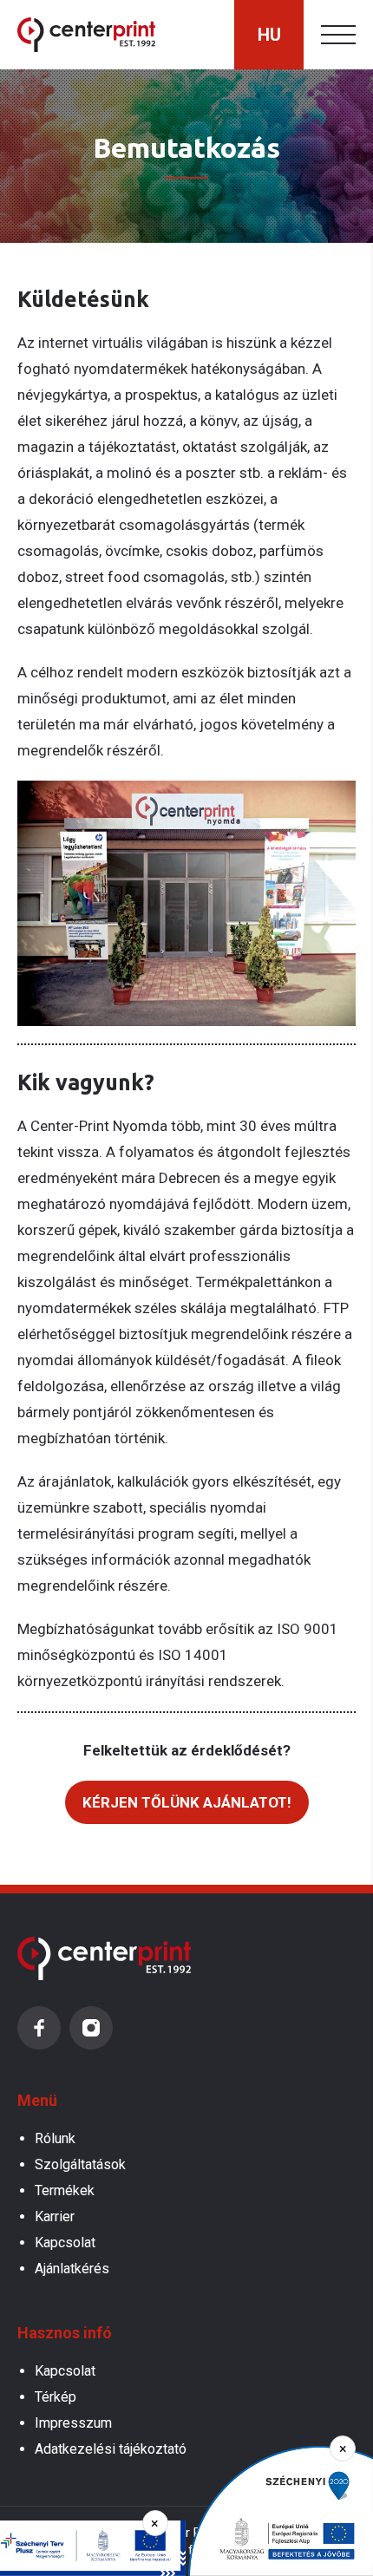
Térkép (56, 2397)
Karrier (55, 2216)
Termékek (65, 2190)
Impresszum (73, 2423)
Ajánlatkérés (72, 2269)
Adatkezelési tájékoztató (111, 2449)
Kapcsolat (65, 2243)
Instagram (91, 2028)
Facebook (39, 2028)
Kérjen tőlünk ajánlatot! (187, 1802)
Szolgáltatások (80, 2164)
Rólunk (55, 2138)
